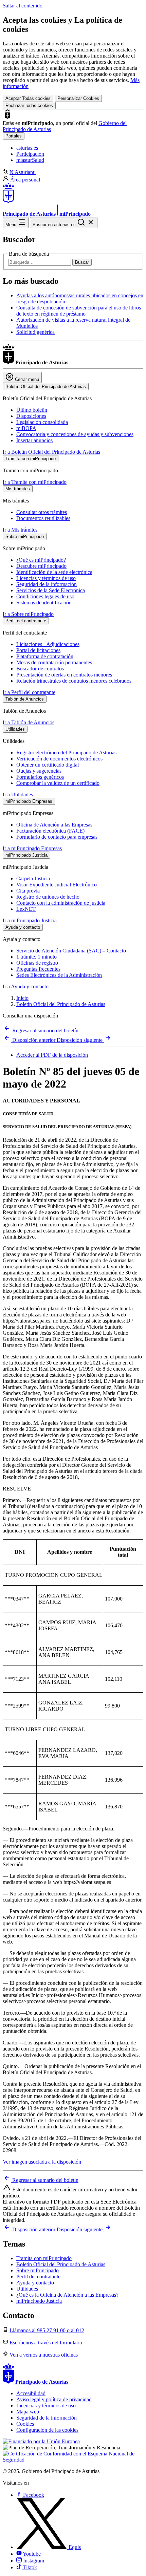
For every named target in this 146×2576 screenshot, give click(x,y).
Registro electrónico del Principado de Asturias (66, 753)
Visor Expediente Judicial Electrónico (57, 885)
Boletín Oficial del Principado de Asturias (61, 1004)
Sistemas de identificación (44, 603)
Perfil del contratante (38, 2277)
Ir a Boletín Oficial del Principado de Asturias (51, 452)
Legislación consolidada (42, 422)
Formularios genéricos (40, 777)
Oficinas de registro (37, 963)
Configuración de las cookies (47, 2430)
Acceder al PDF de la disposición (52, 1055)
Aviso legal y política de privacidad (54, 2399)
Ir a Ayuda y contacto (26, 986)
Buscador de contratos (40, 669)
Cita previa (28, 891)
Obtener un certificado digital (48, 765)
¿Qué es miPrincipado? (41, 560)
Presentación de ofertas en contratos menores (64, 675)
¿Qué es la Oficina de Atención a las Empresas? (67, 2295)
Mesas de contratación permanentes (54, 662)
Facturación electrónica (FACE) (50, 831)
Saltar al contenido (23, 6)
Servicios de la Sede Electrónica (51, 590)
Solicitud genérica (35, 332)
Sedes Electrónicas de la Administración (59, 975)
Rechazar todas (29, 105)
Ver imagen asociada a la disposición (42, 2162)
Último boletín (32, 410)
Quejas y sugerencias (39, 771)
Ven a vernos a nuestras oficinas (44, 2355)
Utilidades (27, 2289)
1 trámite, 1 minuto (36, 957)
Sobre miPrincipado (38, 2270)
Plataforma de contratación (45, 656)
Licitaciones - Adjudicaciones (48, 644)
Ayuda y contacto (35, 2283)
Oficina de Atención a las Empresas (54, 825)
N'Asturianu (23, 172)
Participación (30, 154)
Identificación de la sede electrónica (54, 572)
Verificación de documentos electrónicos (59, 759)
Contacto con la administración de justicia (61, 903)
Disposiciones (31, 416)
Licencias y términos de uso (46, 578)
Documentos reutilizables (43, 518)
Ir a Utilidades (18, 795)
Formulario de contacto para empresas (57, 837)
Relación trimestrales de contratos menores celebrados (74, 681)
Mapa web (28, 2412)
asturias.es (27, 148)
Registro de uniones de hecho (48, 897)
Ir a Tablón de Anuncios (29, 722)
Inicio (22, 998)
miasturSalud (30, 160)
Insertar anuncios (34, 440)
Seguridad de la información (47, 584)
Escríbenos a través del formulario (46, 2343)
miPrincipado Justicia (39, 2301)
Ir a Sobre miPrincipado (28, 614)
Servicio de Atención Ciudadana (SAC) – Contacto (71, 951)
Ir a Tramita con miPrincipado (35, 482)
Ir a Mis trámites (20, 530)
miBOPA (26, 428)
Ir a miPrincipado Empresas (32, 848)
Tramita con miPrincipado (44, 2258)
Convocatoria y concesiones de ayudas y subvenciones (75, 434)
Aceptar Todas (28, 98)
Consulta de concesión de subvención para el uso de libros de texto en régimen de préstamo (79, 311)
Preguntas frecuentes (38, 969)
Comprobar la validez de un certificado (58, 783)
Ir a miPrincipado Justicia (30, 920)
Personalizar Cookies (78, 98)
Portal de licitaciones (38, 650)
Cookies (25, 2424)
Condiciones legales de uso (45, 596)
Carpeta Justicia (33, 878)
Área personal (25, 180)
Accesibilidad (31, 2393)
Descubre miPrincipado (41, 566)
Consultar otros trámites (42, 512)
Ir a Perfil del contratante (29, 692)
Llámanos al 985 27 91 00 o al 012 (47, 2330)
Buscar (82, 262)
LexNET (26, 909)
